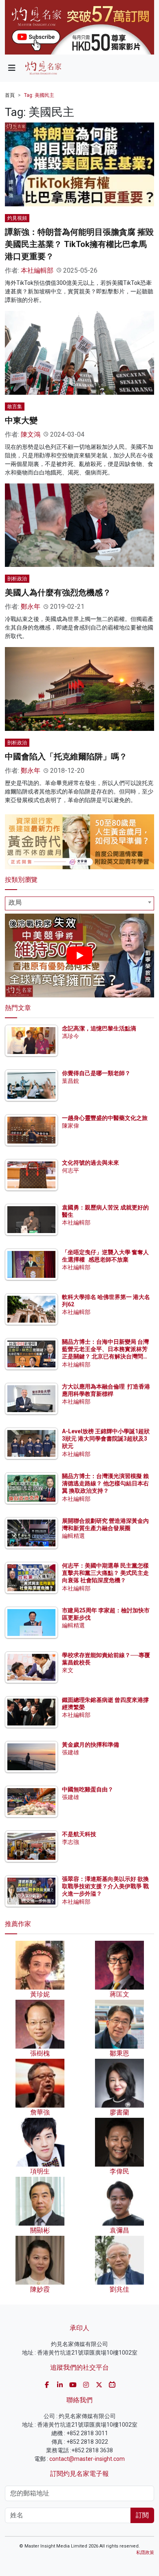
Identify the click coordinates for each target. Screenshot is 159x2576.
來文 (68, 1670)
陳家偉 (71, 1126)
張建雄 (71, 1752)
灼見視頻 (17, 218)
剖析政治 (17, 579)
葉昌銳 (71, 1081)
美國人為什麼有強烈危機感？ (58, 593)
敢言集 (15, 407)
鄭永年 (31, 607)
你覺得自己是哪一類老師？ (96, 1073)
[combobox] (79, 903)
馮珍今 (71, 1036)
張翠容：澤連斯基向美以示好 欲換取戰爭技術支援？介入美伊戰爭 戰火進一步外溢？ (105, 1886)
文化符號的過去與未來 (91, 1163)
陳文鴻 (31, 434)
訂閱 (142, 2515)
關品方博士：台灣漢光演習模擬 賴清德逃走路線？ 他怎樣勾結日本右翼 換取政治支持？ (105, 1483)
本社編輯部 (37, 270)
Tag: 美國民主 (39, 95)
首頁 (10, 95)
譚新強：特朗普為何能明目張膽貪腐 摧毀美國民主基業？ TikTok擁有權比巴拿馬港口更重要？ (79, 244)
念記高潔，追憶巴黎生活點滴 (99, 1028)
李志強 (71, 1842)
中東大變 (21, 420)
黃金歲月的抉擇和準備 (91, 1745)
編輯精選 (73, 1536)
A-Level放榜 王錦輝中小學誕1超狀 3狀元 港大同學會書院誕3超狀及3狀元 (106, 1439)
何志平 (71, 1170)
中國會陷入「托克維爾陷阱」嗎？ (66, 757)
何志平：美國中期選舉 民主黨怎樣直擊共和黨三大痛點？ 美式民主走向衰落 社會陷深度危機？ (105, 1573)
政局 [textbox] (15, 902)
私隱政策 (145, 2553)
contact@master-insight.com (87, 2459)
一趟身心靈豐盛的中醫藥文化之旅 (105, 1118)
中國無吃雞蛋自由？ (88, 1789)
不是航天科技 (79, 1834)
